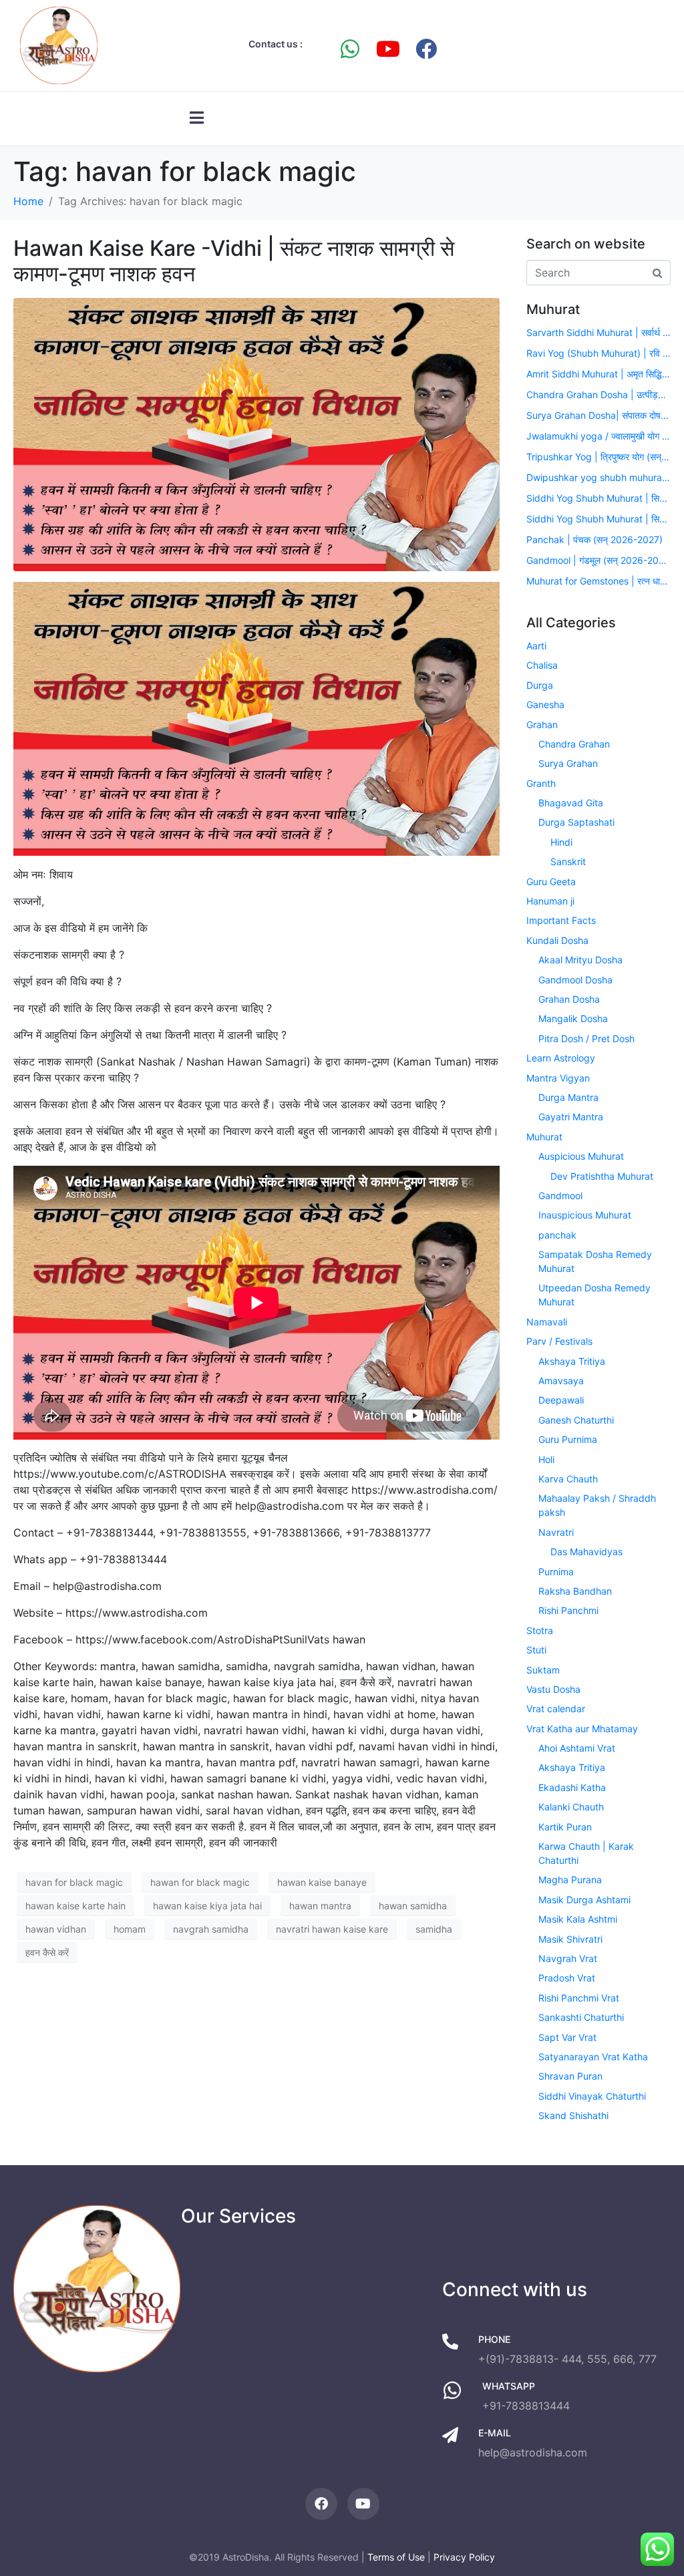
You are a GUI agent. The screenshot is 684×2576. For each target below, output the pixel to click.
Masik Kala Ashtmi (578, 1919)
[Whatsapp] (350, 49)
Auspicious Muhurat (581, 1156)
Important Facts (561, 920)
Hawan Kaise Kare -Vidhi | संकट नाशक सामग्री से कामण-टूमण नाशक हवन (234, 261)
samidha (434, 1929)
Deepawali (561, 1400)
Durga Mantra (568, 1097)
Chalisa (542, 665)
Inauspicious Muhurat (585, 1215)
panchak (557, 1235)
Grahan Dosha (569, 999)
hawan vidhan (56, 1929)
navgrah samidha (211, 1929)
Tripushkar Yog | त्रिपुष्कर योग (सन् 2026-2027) (598, 457)
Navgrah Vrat (568, 1958)
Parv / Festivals (559, 1341)
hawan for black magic (200, 1882)
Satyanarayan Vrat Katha (593, 2057)
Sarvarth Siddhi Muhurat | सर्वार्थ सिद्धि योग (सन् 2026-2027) (598, 332)
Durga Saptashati (576, 822)
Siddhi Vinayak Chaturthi (592, 2096)
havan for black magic (74, 1882)
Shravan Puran (570, 2076)
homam (130, 1929)
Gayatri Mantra (571, 1117)
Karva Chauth (568, 1479)
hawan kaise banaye (322, 1882)
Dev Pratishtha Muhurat (602, 1176)
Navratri (556, 1532)
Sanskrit (568, 861)
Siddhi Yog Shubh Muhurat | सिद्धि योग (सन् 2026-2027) (598, 498)
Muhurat (544, 1137)
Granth (541, 783)
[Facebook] (426, 49)
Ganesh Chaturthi (576, 1420)
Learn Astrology (561, 1058)
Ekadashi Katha (572, 1787)
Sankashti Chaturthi (581, 2017)
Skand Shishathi (573, 2115)
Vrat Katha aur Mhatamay (582, 1729)
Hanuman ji (550, 901)
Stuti (536, 1650)
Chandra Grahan (574, 744)
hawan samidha (413, 1906)
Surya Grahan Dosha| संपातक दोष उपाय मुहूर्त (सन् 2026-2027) (598, 415)
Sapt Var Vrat (567, 2037)
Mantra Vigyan (558, 1078)
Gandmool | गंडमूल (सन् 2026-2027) (598, 560)
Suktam (543, 1670)
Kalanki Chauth (571, 1807)
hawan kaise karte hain (75, 1906)
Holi (546, 1459)
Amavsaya (561, 1381)
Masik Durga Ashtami (584, 1900)
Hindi (561, 842)
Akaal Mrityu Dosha (580, 960)
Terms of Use (396, 2557)
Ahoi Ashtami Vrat (577, 1748)
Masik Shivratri (570, 1939)
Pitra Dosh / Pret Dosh (586, 1038)
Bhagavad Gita (571, 803)
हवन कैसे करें (47, 1952)
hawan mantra (320, 1906)
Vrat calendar (556, 1709)
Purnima (556, 1572)
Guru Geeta (551, 881)
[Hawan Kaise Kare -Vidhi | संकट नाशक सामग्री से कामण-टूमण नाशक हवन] (256, 434)
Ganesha (545, 704)
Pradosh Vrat (567, 1978)
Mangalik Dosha (573, 1018)
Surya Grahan (568, 763)
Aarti (536, 646)
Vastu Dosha (553, 1689)
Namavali (547, 1322)
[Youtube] (388, 49)
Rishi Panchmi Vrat (579, 1998)
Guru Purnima (568, 1439)
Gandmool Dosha (575, 980)
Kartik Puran (565, 1827)
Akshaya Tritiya (572, 1361)
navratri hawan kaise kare (332, 1929)
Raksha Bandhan (575, 1591)
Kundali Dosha (557, 940)
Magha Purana (570, 1880)
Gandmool (560, 1195)
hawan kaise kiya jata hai (207, 1906)
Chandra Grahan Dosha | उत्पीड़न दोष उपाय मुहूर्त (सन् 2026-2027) (598, 394)
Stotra (540, 1630)
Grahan (542, 724)
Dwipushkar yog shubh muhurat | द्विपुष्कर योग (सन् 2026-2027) (598, 477)
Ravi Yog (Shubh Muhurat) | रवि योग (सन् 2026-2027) (598, 353)
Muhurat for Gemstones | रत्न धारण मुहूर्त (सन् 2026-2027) (598, 581)
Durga (540, 685)
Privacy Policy (464, 2557)
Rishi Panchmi (568, 1610)
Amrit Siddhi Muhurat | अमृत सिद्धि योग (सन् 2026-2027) (598, 374)
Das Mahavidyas (586, 1552)
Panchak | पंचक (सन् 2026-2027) (594, 539)
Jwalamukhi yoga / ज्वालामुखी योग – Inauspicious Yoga (598, 436)
